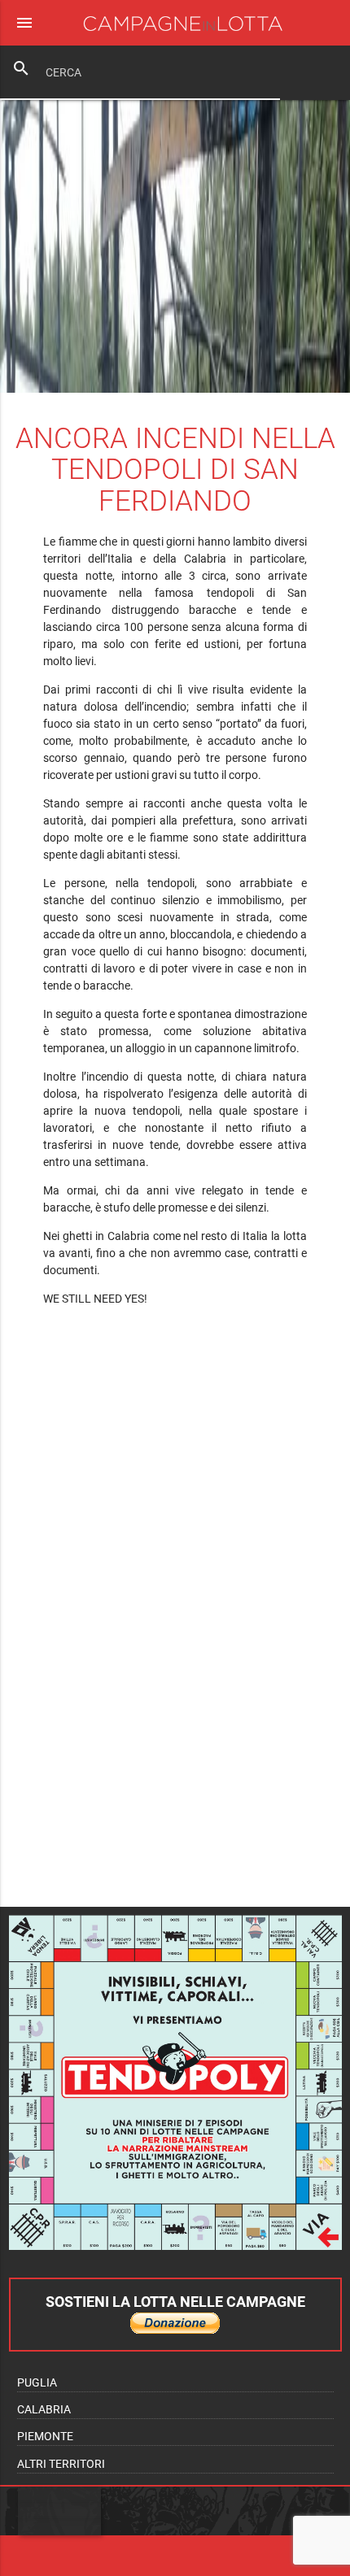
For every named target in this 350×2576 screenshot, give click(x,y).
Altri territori (61, 2464)
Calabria (44, 2409)
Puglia (37, 2382)
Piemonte (45, 2436)
